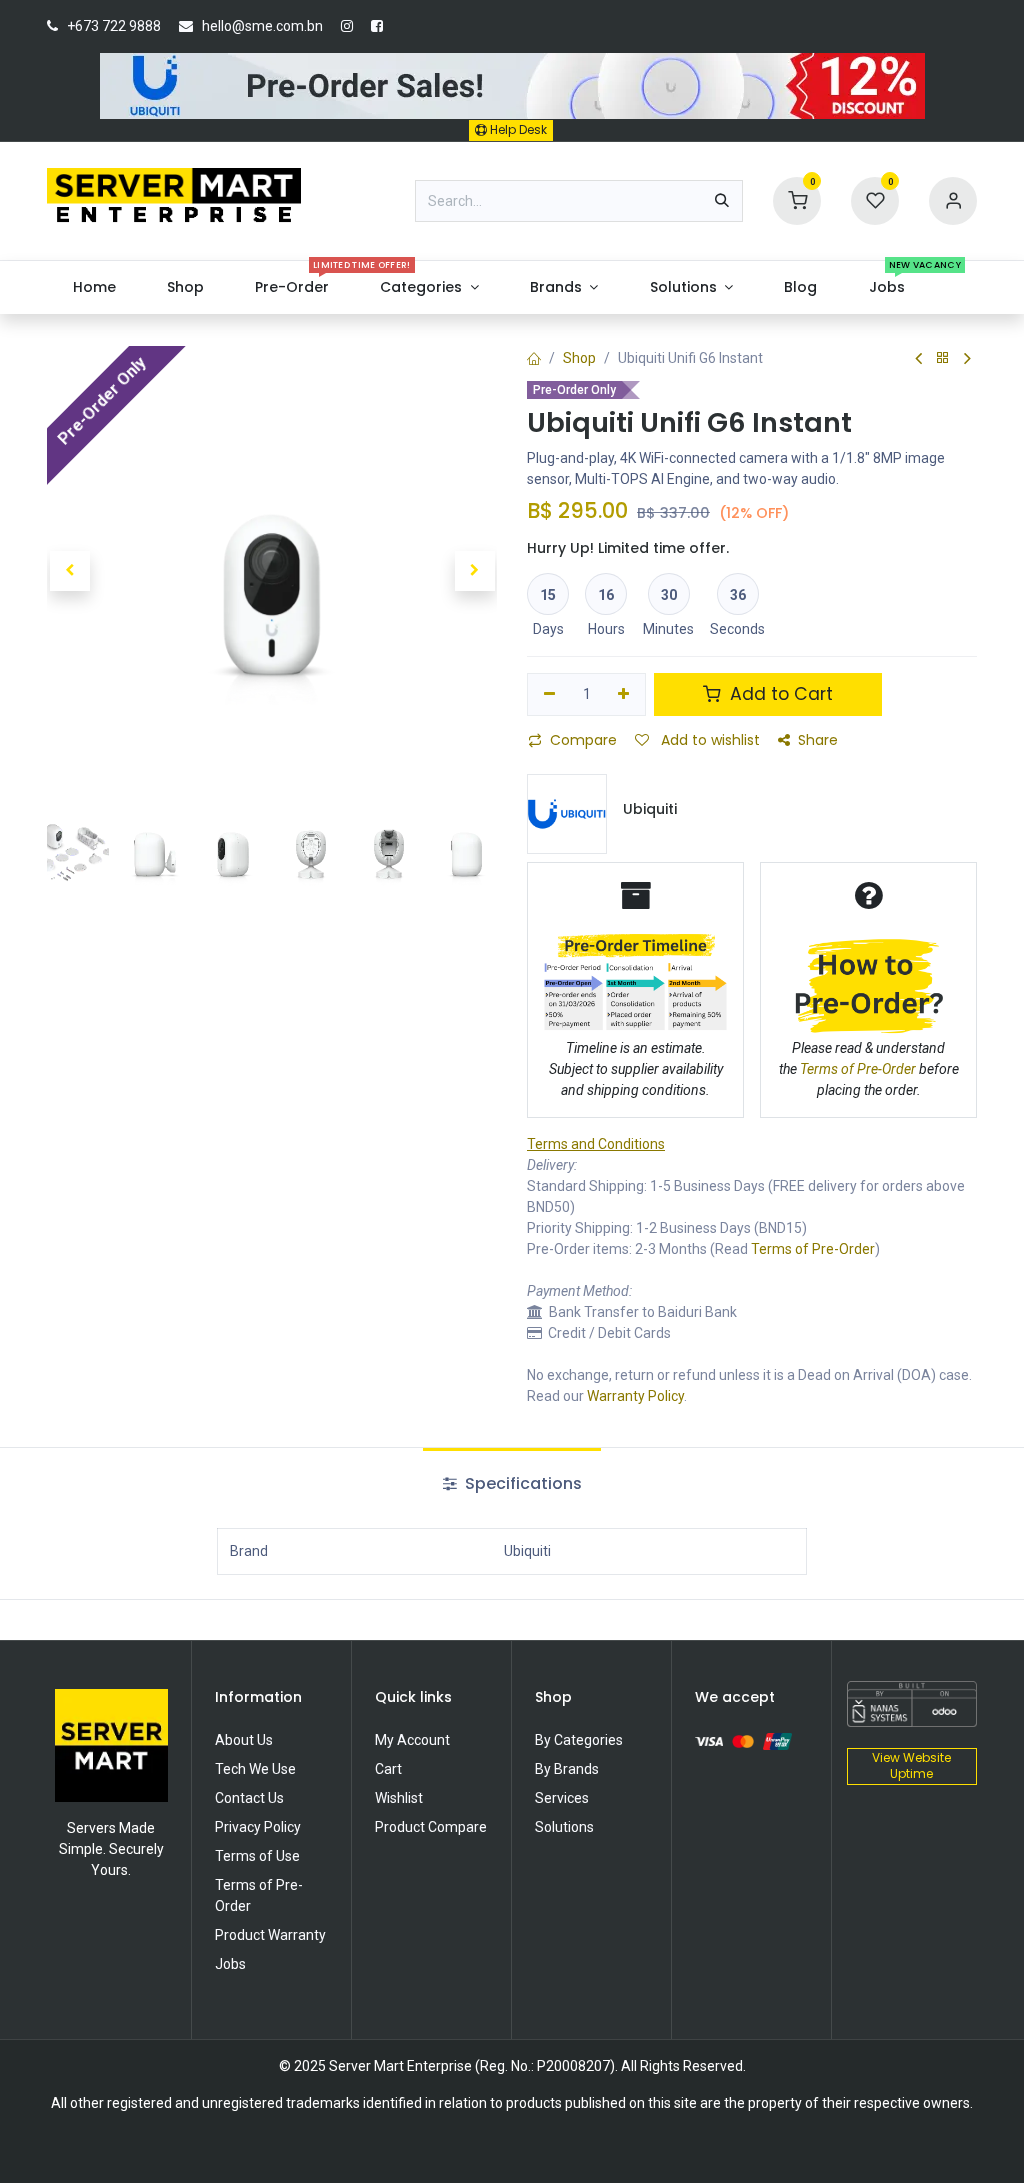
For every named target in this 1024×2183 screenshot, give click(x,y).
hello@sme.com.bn (262, 26)
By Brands (567, 1769)
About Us (244, 1740)
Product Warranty (270, 1935)
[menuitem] (94, 287)
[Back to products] (943, 358)
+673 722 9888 (114, 26)
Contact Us (249, 1798)
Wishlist (399, 1798)
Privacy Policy (258, 1827)
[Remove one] (549, 695)
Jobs (230, 1964)
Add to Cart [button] (779, 694)
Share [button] (818, 740)
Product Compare (431, 1827)
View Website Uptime (911, 1766)
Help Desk (517, 129)
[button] (69, 571)
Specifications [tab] (521, 1483)
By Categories (579, 1740)
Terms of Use (257, 1856)
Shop (579, 358)
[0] (797, 199)
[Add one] (624, 695)
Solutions (564, 1827)
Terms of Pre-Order (813, 1249)
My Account (412, 1740)
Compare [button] (583, 740)
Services (562, 1798)
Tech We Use (255, 1769)
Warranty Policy (635, 1396)
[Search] (722, 201)
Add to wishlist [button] (708, 740)
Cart (388, 1769)
